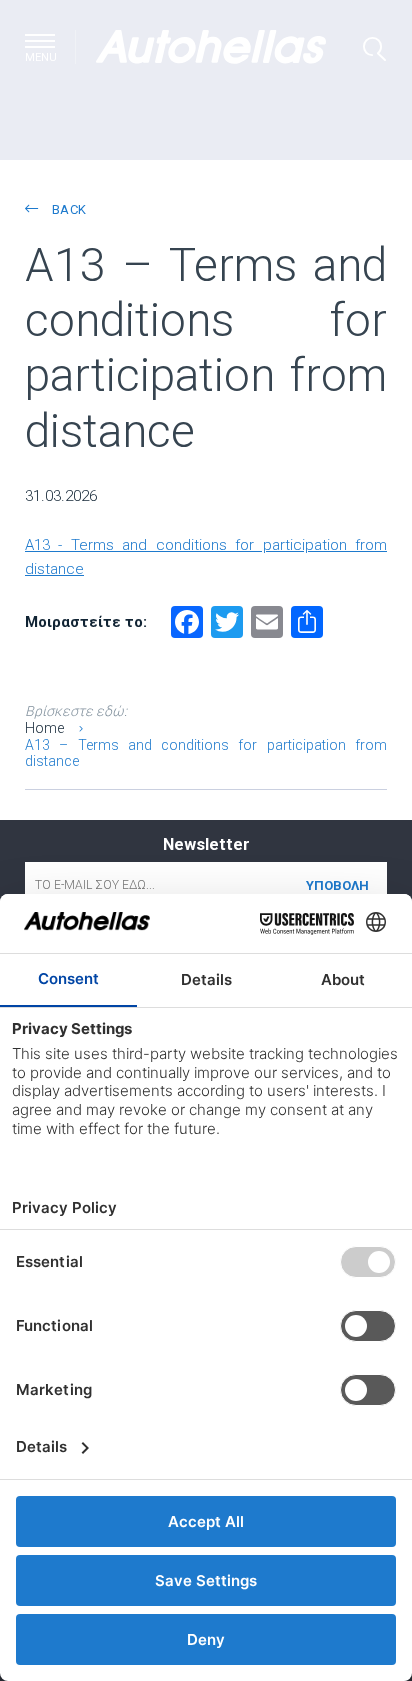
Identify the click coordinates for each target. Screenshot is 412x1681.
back (67, 209)
